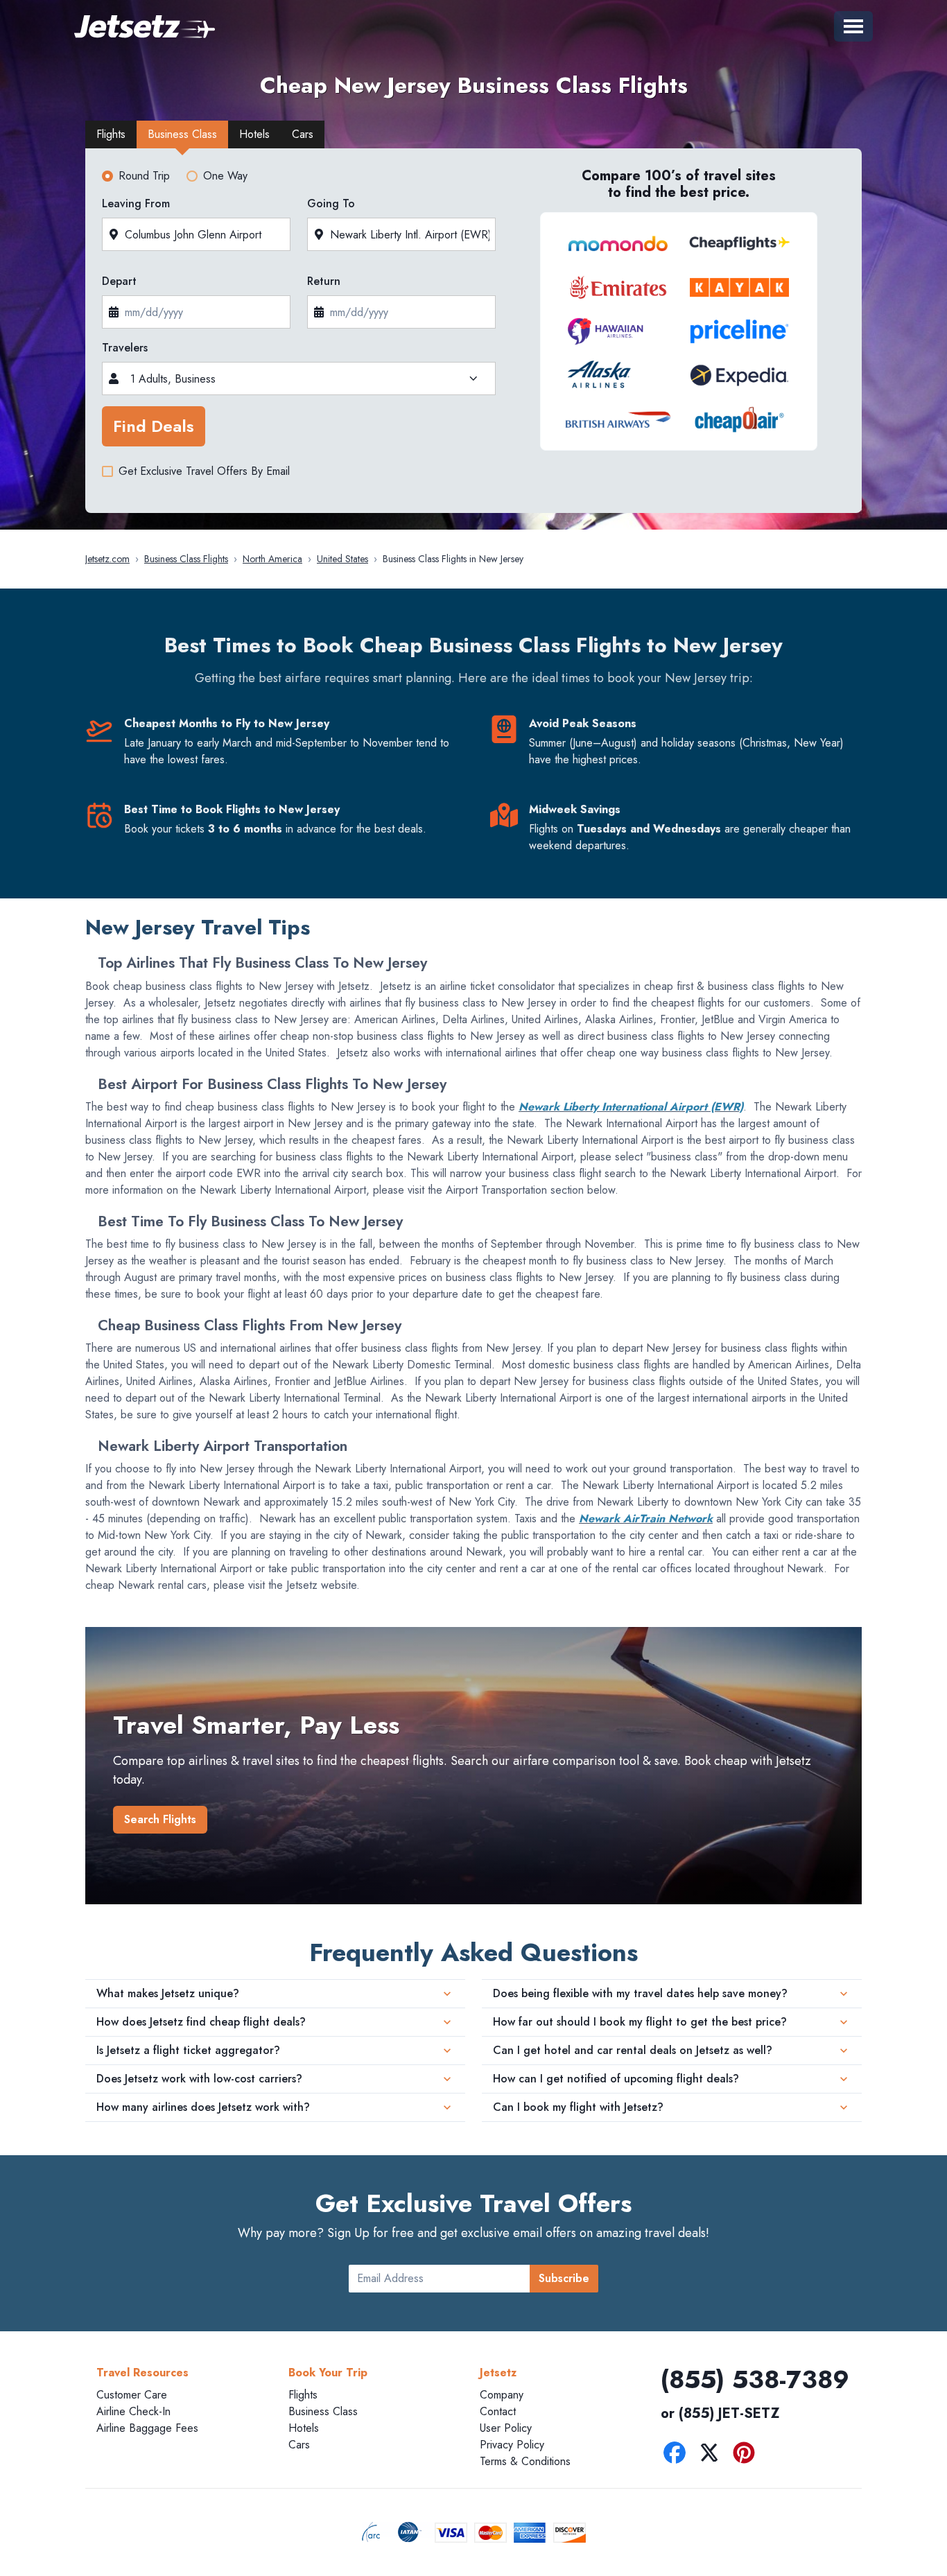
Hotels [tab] (254, 134)
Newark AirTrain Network (646, 1518)
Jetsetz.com (107, 559)
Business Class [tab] (182, 134)
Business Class (323, 2411)
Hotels (304, 2428)
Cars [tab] (303, 134)
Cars (299, 2445)
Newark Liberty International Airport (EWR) (631, 1107)
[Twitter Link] (713, 2455)
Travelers (125, 348)
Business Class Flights (186, 559)
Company (502, 2395)
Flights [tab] (111, 134)
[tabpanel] (473, 335)
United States (342, 559)
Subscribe (564, 2278)
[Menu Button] (853, 26)
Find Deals (154, 426)
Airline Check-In (133, 2411)
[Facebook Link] (678, 2455)
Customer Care (132, 2395)
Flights (303, 2395)
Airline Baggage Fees (147, 2428)
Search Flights (160, 1819)
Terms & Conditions (525, 2461)
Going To (331, 203)
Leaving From (136, 203)
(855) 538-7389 (755, 2379)
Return (324, 281)
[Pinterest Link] (747, 2455)
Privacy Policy (512, 2445)
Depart (119, 281)
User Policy (506, 2428)
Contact (498, 2411)
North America (272, 559)
